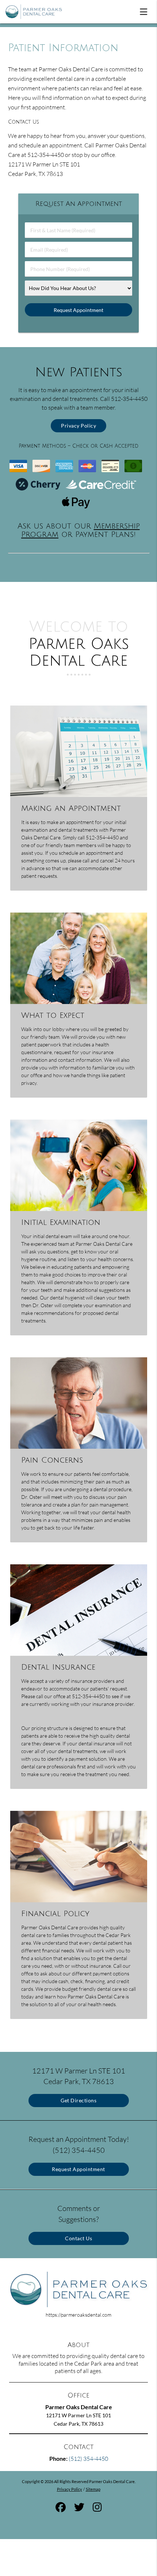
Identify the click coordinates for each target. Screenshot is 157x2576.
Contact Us (78, 2238)
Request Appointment (78, 2169)
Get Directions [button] (78, 2100)
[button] (146, 10)
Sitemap (93, 2489)
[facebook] (61, 2508)
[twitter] (79, 2508)
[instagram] (97, 2508)
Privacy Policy (78, 426)
